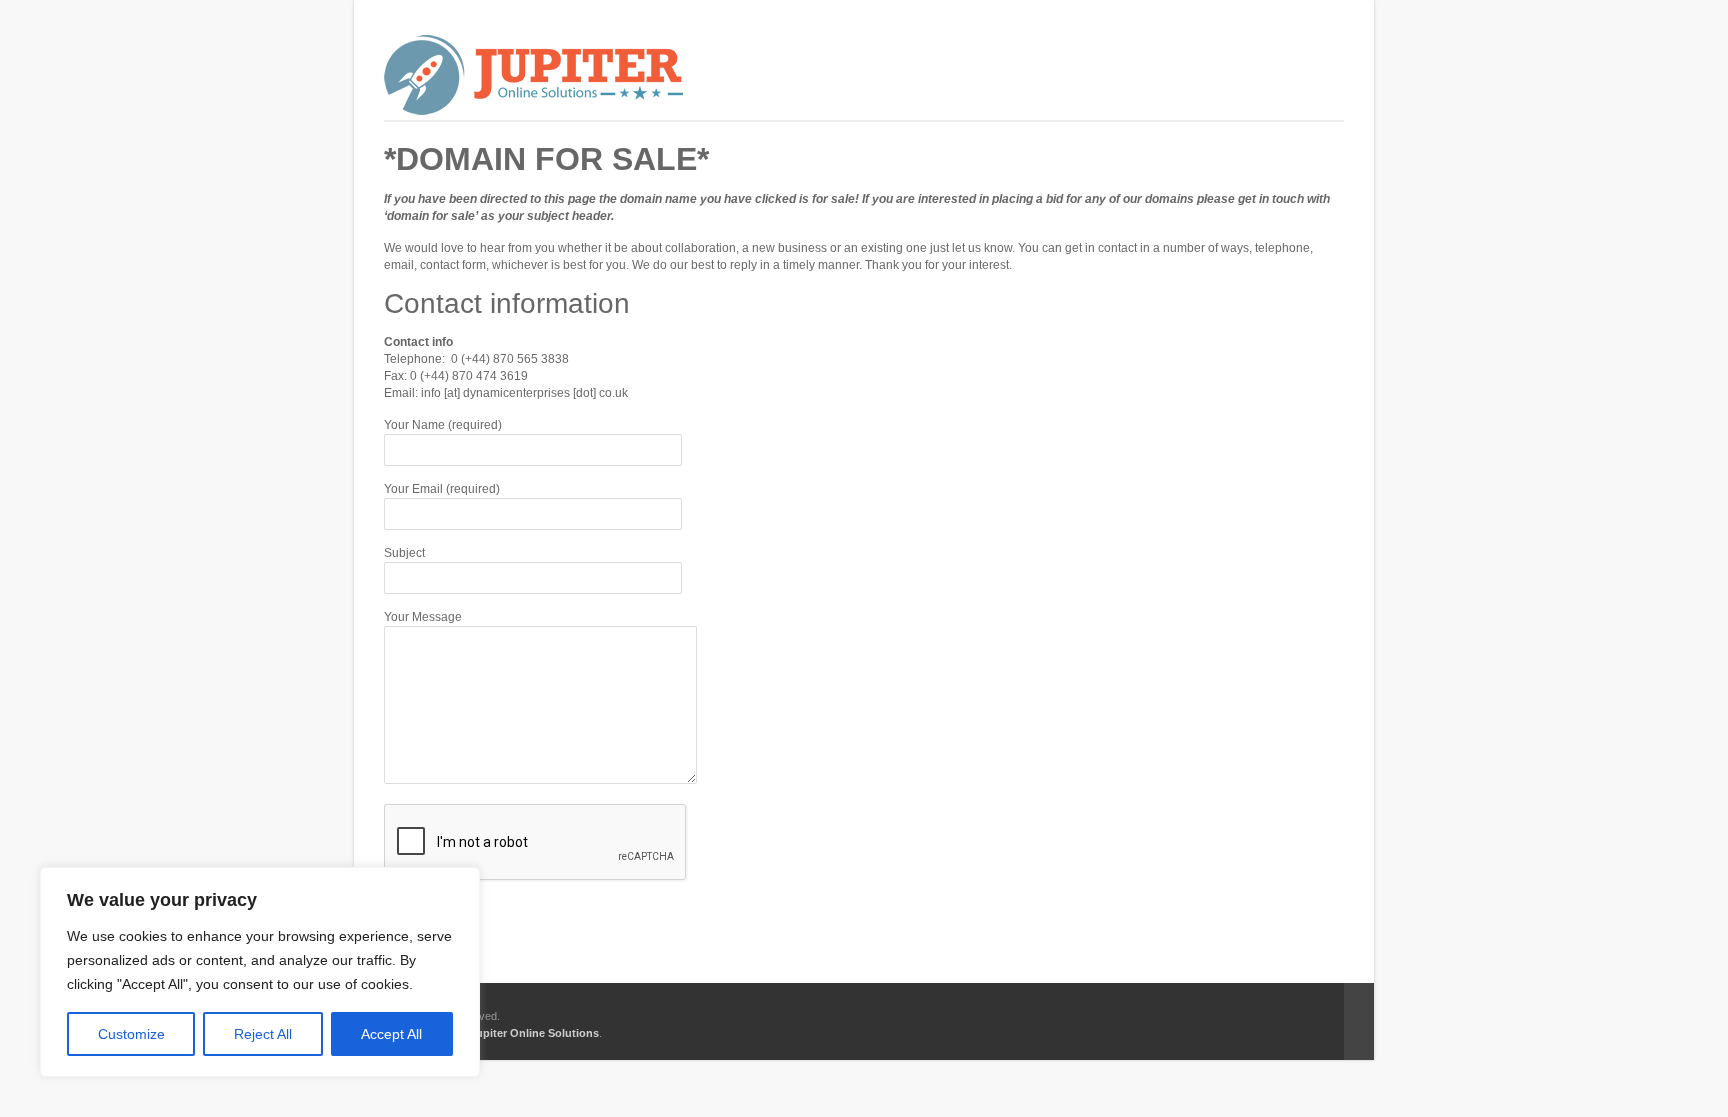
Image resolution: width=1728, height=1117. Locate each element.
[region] (260, 972)
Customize (131, 1034)
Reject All (263, 1034)
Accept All (391, 1034)
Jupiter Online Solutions (534, 1033)
